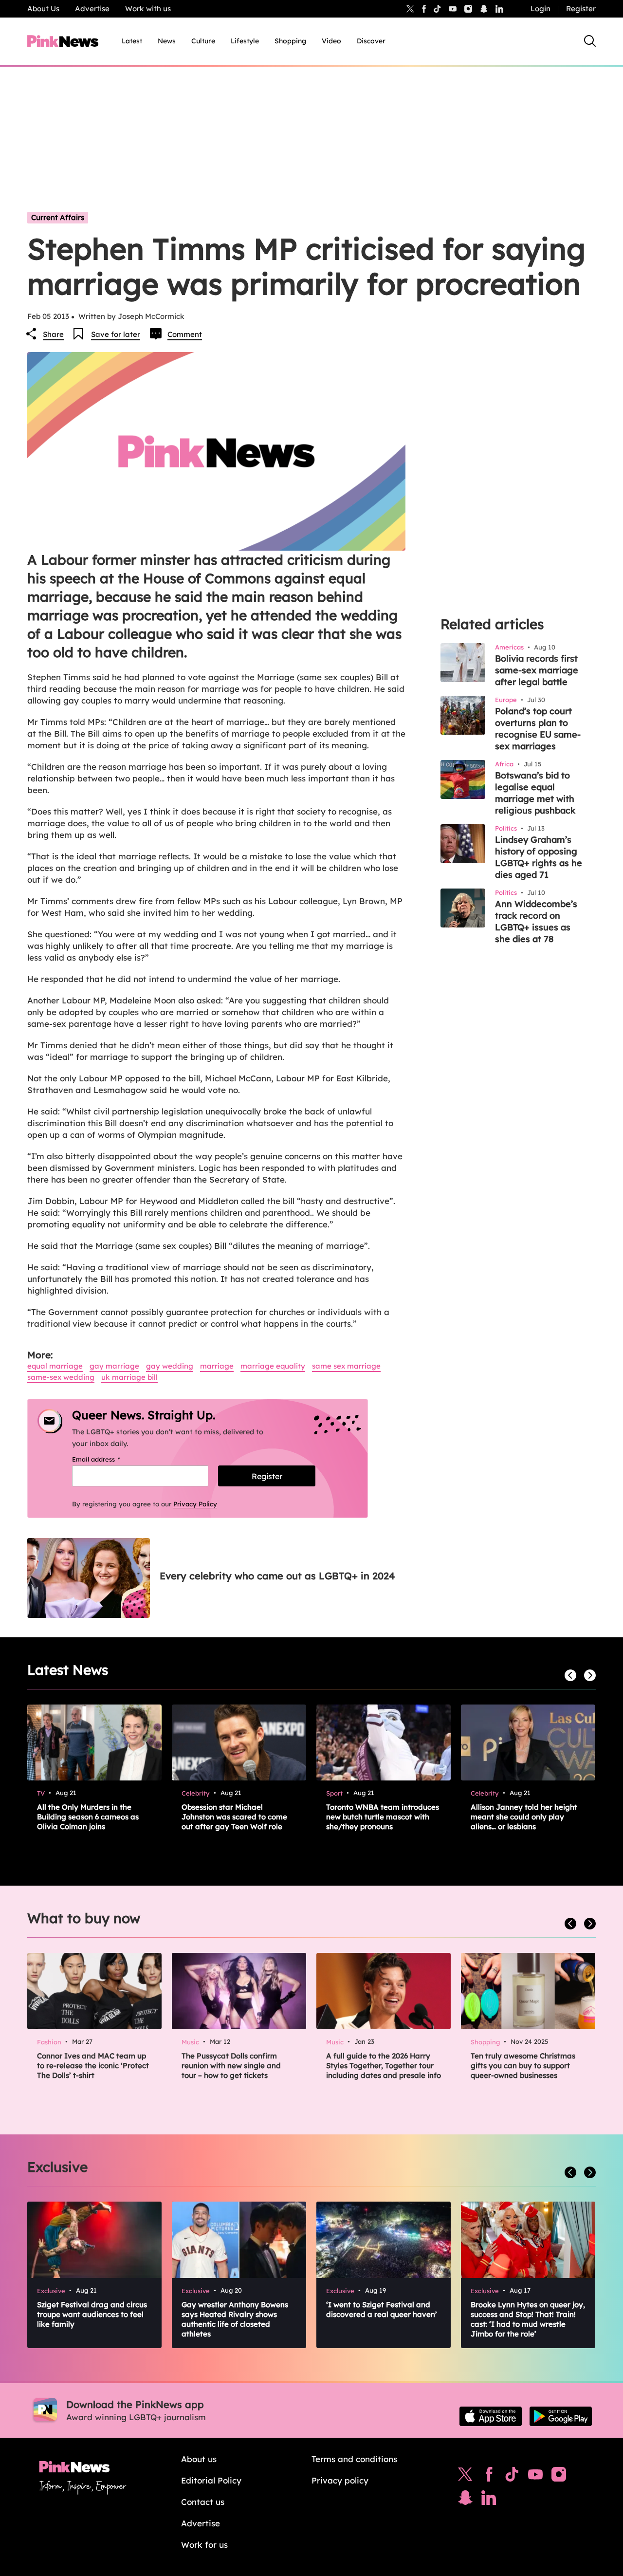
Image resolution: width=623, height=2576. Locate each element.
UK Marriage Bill (129, 1377)
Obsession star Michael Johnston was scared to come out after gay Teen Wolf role (234, 1817)
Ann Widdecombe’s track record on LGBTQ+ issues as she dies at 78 (536, 921)
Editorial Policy (211, 2480)
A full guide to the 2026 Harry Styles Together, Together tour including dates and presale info (384, 2066)
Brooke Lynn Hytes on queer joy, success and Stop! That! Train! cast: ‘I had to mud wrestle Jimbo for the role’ (528, 2319)
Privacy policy (340, 2480)
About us (199, 2459)
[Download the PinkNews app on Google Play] (561, 2416)
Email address (108, 1459)
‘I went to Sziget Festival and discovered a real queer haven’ (382, 2309)
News (167, 41)
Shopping (290, 41)
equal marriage (55, 1366)
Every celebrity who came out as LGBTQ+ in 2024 (277, 1576)
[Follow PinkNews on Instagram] (559, 2477)
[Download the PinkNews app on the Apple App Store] (491, 2416)
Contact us (203, 2502)
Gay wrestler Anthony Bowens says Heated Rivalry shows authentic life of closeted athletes (235, 2319)
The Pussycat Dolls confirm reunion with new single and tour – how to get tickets (231, 2066)
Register (581, 9)
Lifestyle (245, 41)
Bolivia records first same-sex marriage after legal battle (537, 670)
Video (331, 41)
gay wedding (170, 1366)
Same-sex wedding (61, 1377)
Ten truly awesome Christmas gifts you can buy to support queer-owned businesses (523, 2066)
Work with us (148, 9)
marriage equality (273, 1366)
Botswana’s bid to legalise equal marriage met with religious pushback (535, 793)
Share (53, 334)
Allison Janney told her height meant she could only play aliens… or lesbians (524, 1817)
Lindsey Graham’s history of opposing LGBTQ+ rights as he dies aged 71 (539, 857)
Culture (203, 41)
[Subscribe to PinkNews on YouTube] (535, 2477)
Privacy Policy (195, 1504)
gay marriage (114, 1366)
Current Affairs (58, 217)
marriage (217, 1366)
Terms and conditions (354, 2459)
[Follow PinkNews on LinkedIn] (499, 9)
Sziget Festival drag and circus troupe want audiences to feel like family (92, 2314)
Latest (132, 41)
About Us (43, 9)
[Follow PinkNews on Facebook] (489, 2477)
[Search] (590, 41)
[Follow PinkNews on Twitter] (465, 2477)
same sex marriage (346, 1366)
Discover (371, 41)
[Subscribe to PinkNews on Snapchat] (465, 2500)
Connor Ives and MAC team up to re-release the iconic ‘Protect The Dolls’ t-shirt (93, 2066)
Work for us (204, 2545)
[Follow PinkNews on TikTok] (512, 2477)
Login (541, 9)
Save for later (116, 334)
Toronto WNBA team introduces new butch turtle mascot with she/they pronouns (383, 1817)
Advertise (92, 9)
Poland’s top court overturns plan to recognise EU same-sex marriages (538, 729)
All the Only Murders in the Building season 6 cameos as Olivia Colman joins (88, 1817)
